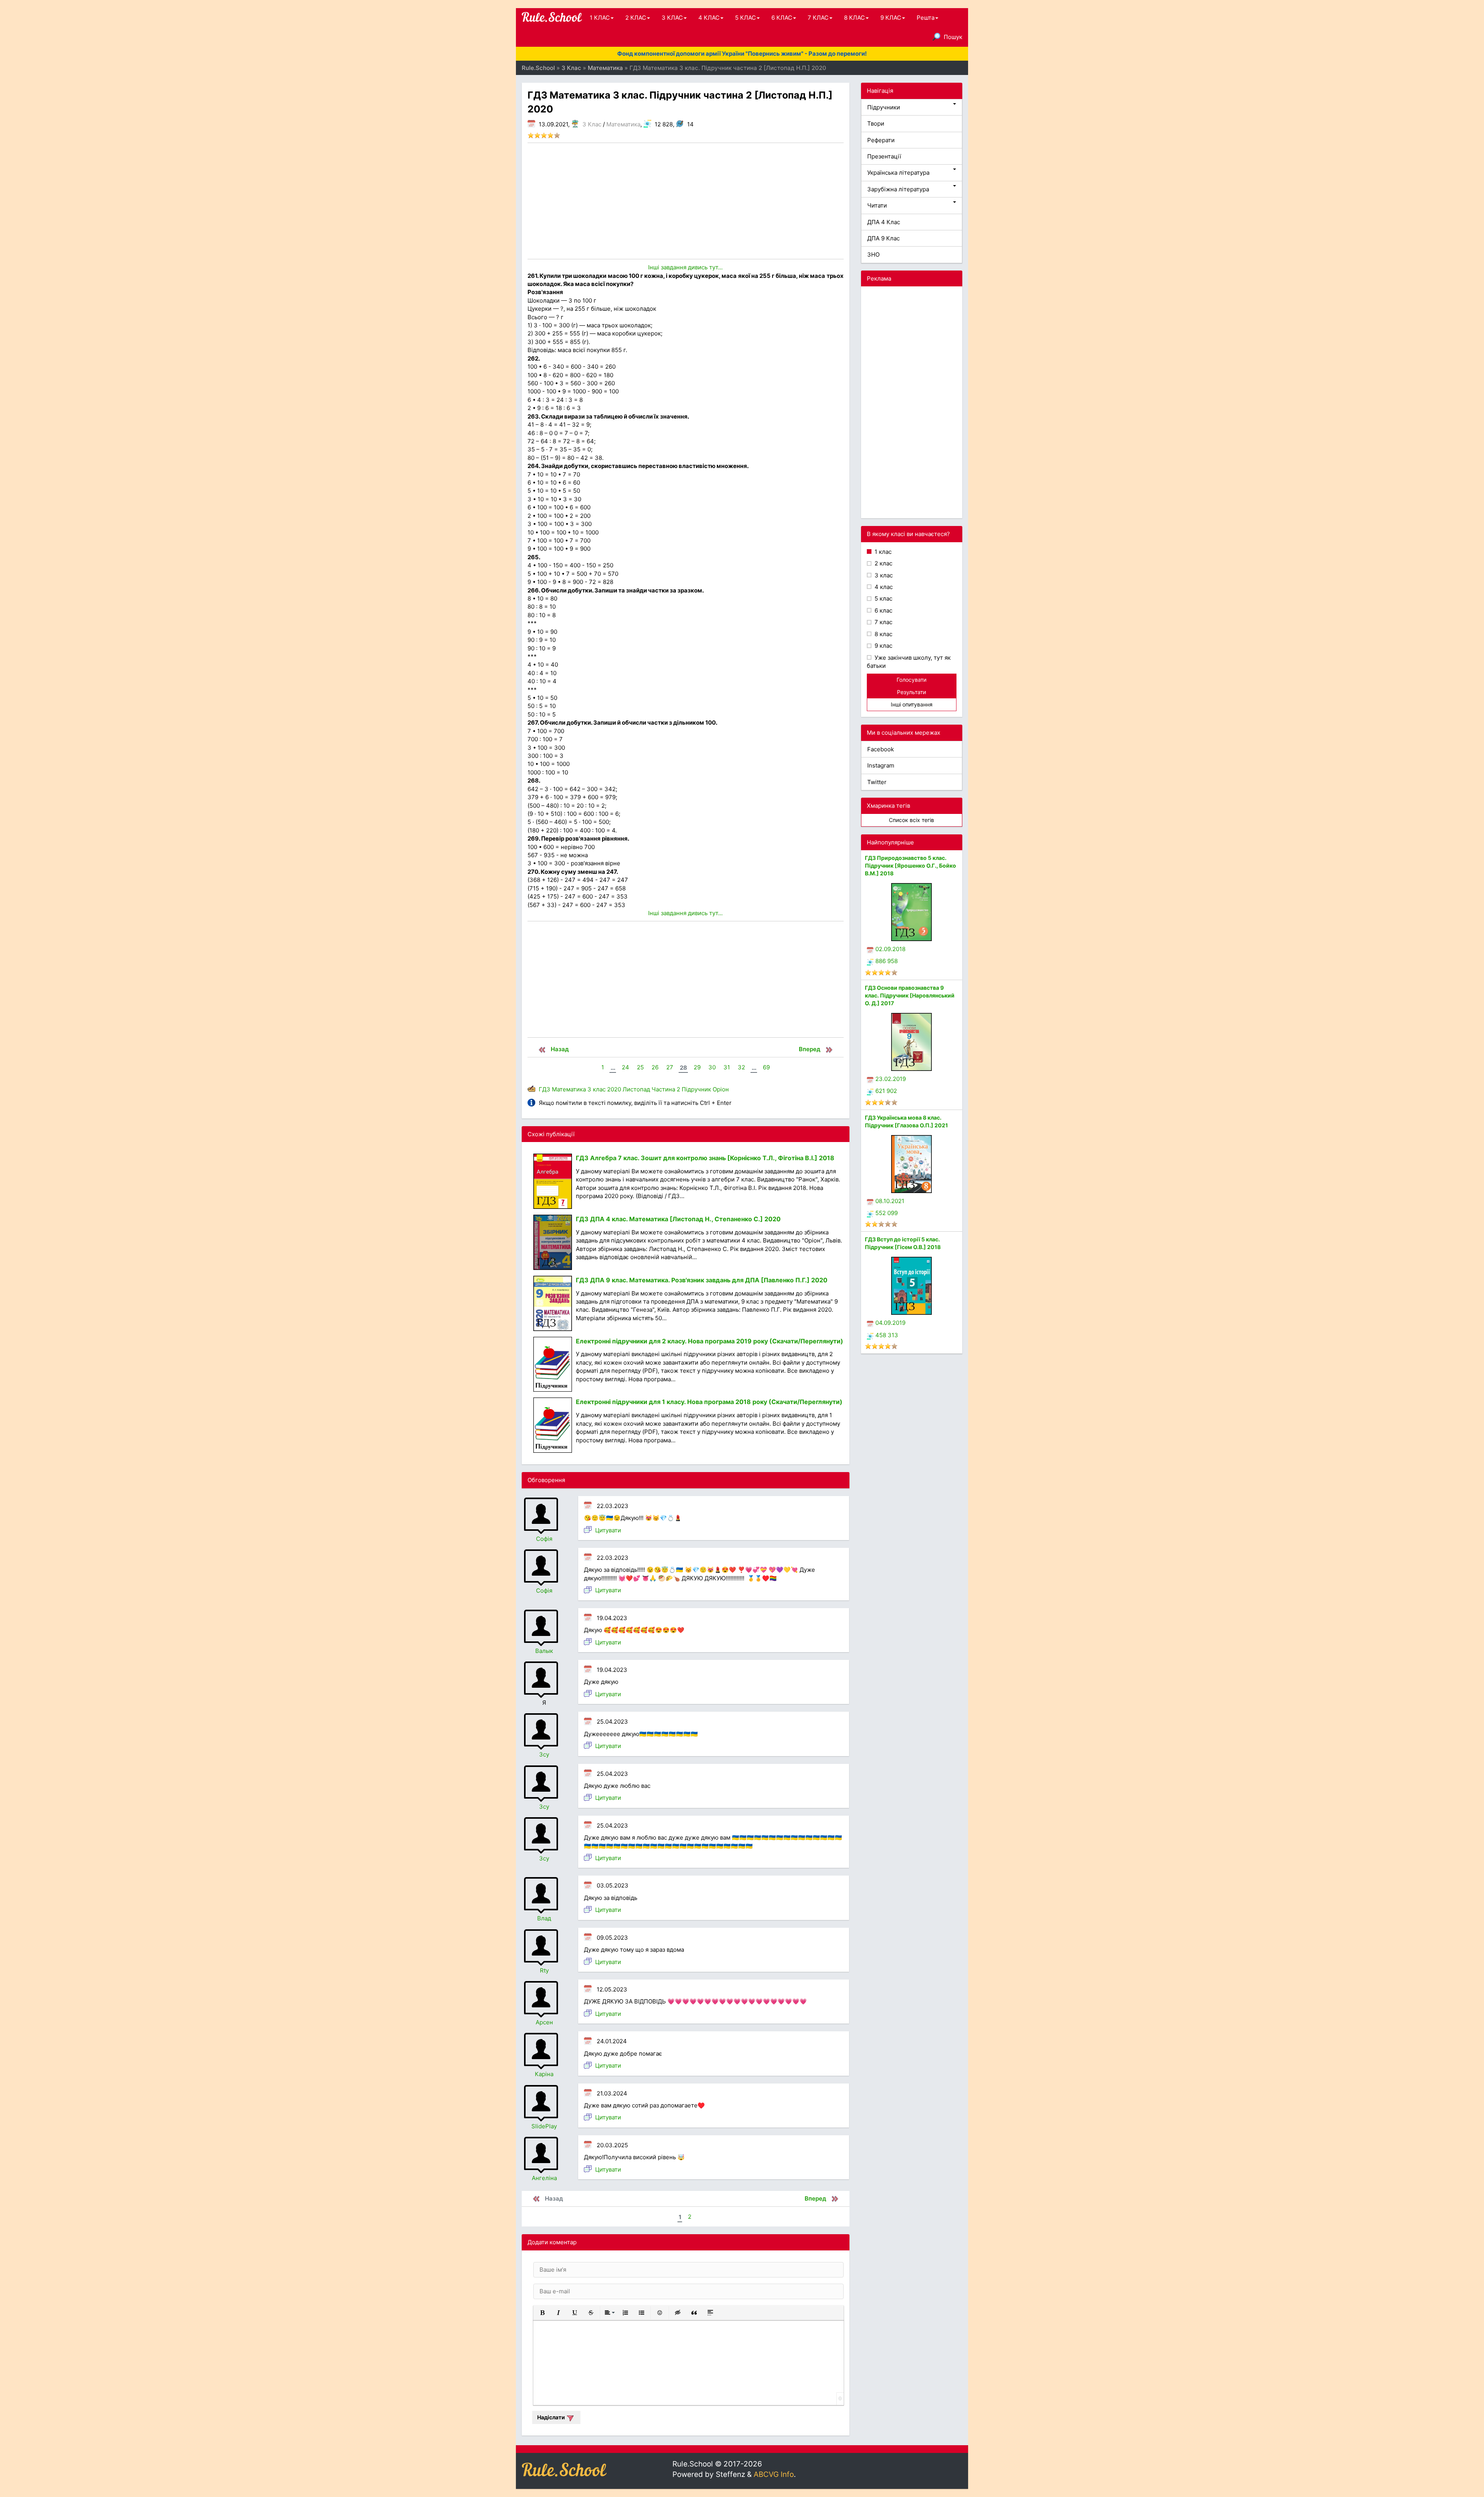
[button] (542, 2313)
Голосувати (911, 680)
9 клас (883, 646)
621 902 (886, 1091)
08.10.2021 (890, 1201)
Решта (926, 18)
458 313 (887, 1335)
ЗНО (873, 254)
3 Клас (592, 124)
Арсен (544, 2022)
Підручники (884, 107)
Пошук (953, 37)
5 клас (883, 598)
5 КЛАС (745, 18)
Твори (876, 123)
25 (640, 1067)
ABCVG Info (774, 2474)
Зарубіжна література (898, 189)
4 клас (883, 587)
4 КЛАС (709, 18)
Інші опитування (912, 704)
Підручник (696, 1089)
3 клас (596, 1089)
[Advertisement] (686, 201)
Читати (877, 205)
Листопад (636, 1089)
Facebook (881, 749)
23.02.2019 (891, 1079)
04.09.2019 (890, 1323)
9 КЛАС (891, 18)
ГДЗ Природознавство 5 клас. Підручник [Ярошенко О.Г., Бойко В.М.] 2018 (910, 866)
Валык (544, 1651)
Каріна (544, 2074)
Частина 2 (666, 1089)
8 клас (883, 634)
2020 (614, 1089)
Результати (911, 692)
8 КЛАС (854, 18)
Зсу (544, 1754)
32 (741, 1067)
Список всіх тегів (911, 820)
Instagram (881, 765)
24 (625, 1067)
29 (697, 1067)
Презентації (884, 156)
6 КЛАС (782, 18)
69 (766, 1067)
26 (655, 1067)
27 (670, 1067)
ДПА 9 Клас (883, 238)
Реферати (881, 140)
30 (712, 1067)
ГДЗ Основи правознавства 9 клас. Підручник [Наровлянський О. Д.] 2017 (910, 995)
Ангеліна (544, 2178)
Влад (544, 1918)
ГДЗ (545, 1089)
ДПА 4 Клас (884, 222)
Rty (544, 1970)
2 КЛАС (636, 18)
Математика (623, 124)
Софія (544, 1539)
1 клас (882, 552)
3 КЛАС (672, 18)
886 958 (887, 961)
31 (727, 1067)
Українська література (898, 173)
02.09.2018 (890, 949)
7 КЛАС (818, 18)
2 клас (883, 563)
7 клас (883, 622)
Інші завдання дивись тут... (685, 267)
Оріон (721, 1089)
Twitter (877, 782)
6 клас (883, 610)
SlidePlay (544, 2126)
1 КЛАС (600, 18)
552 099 (887, 1213)
